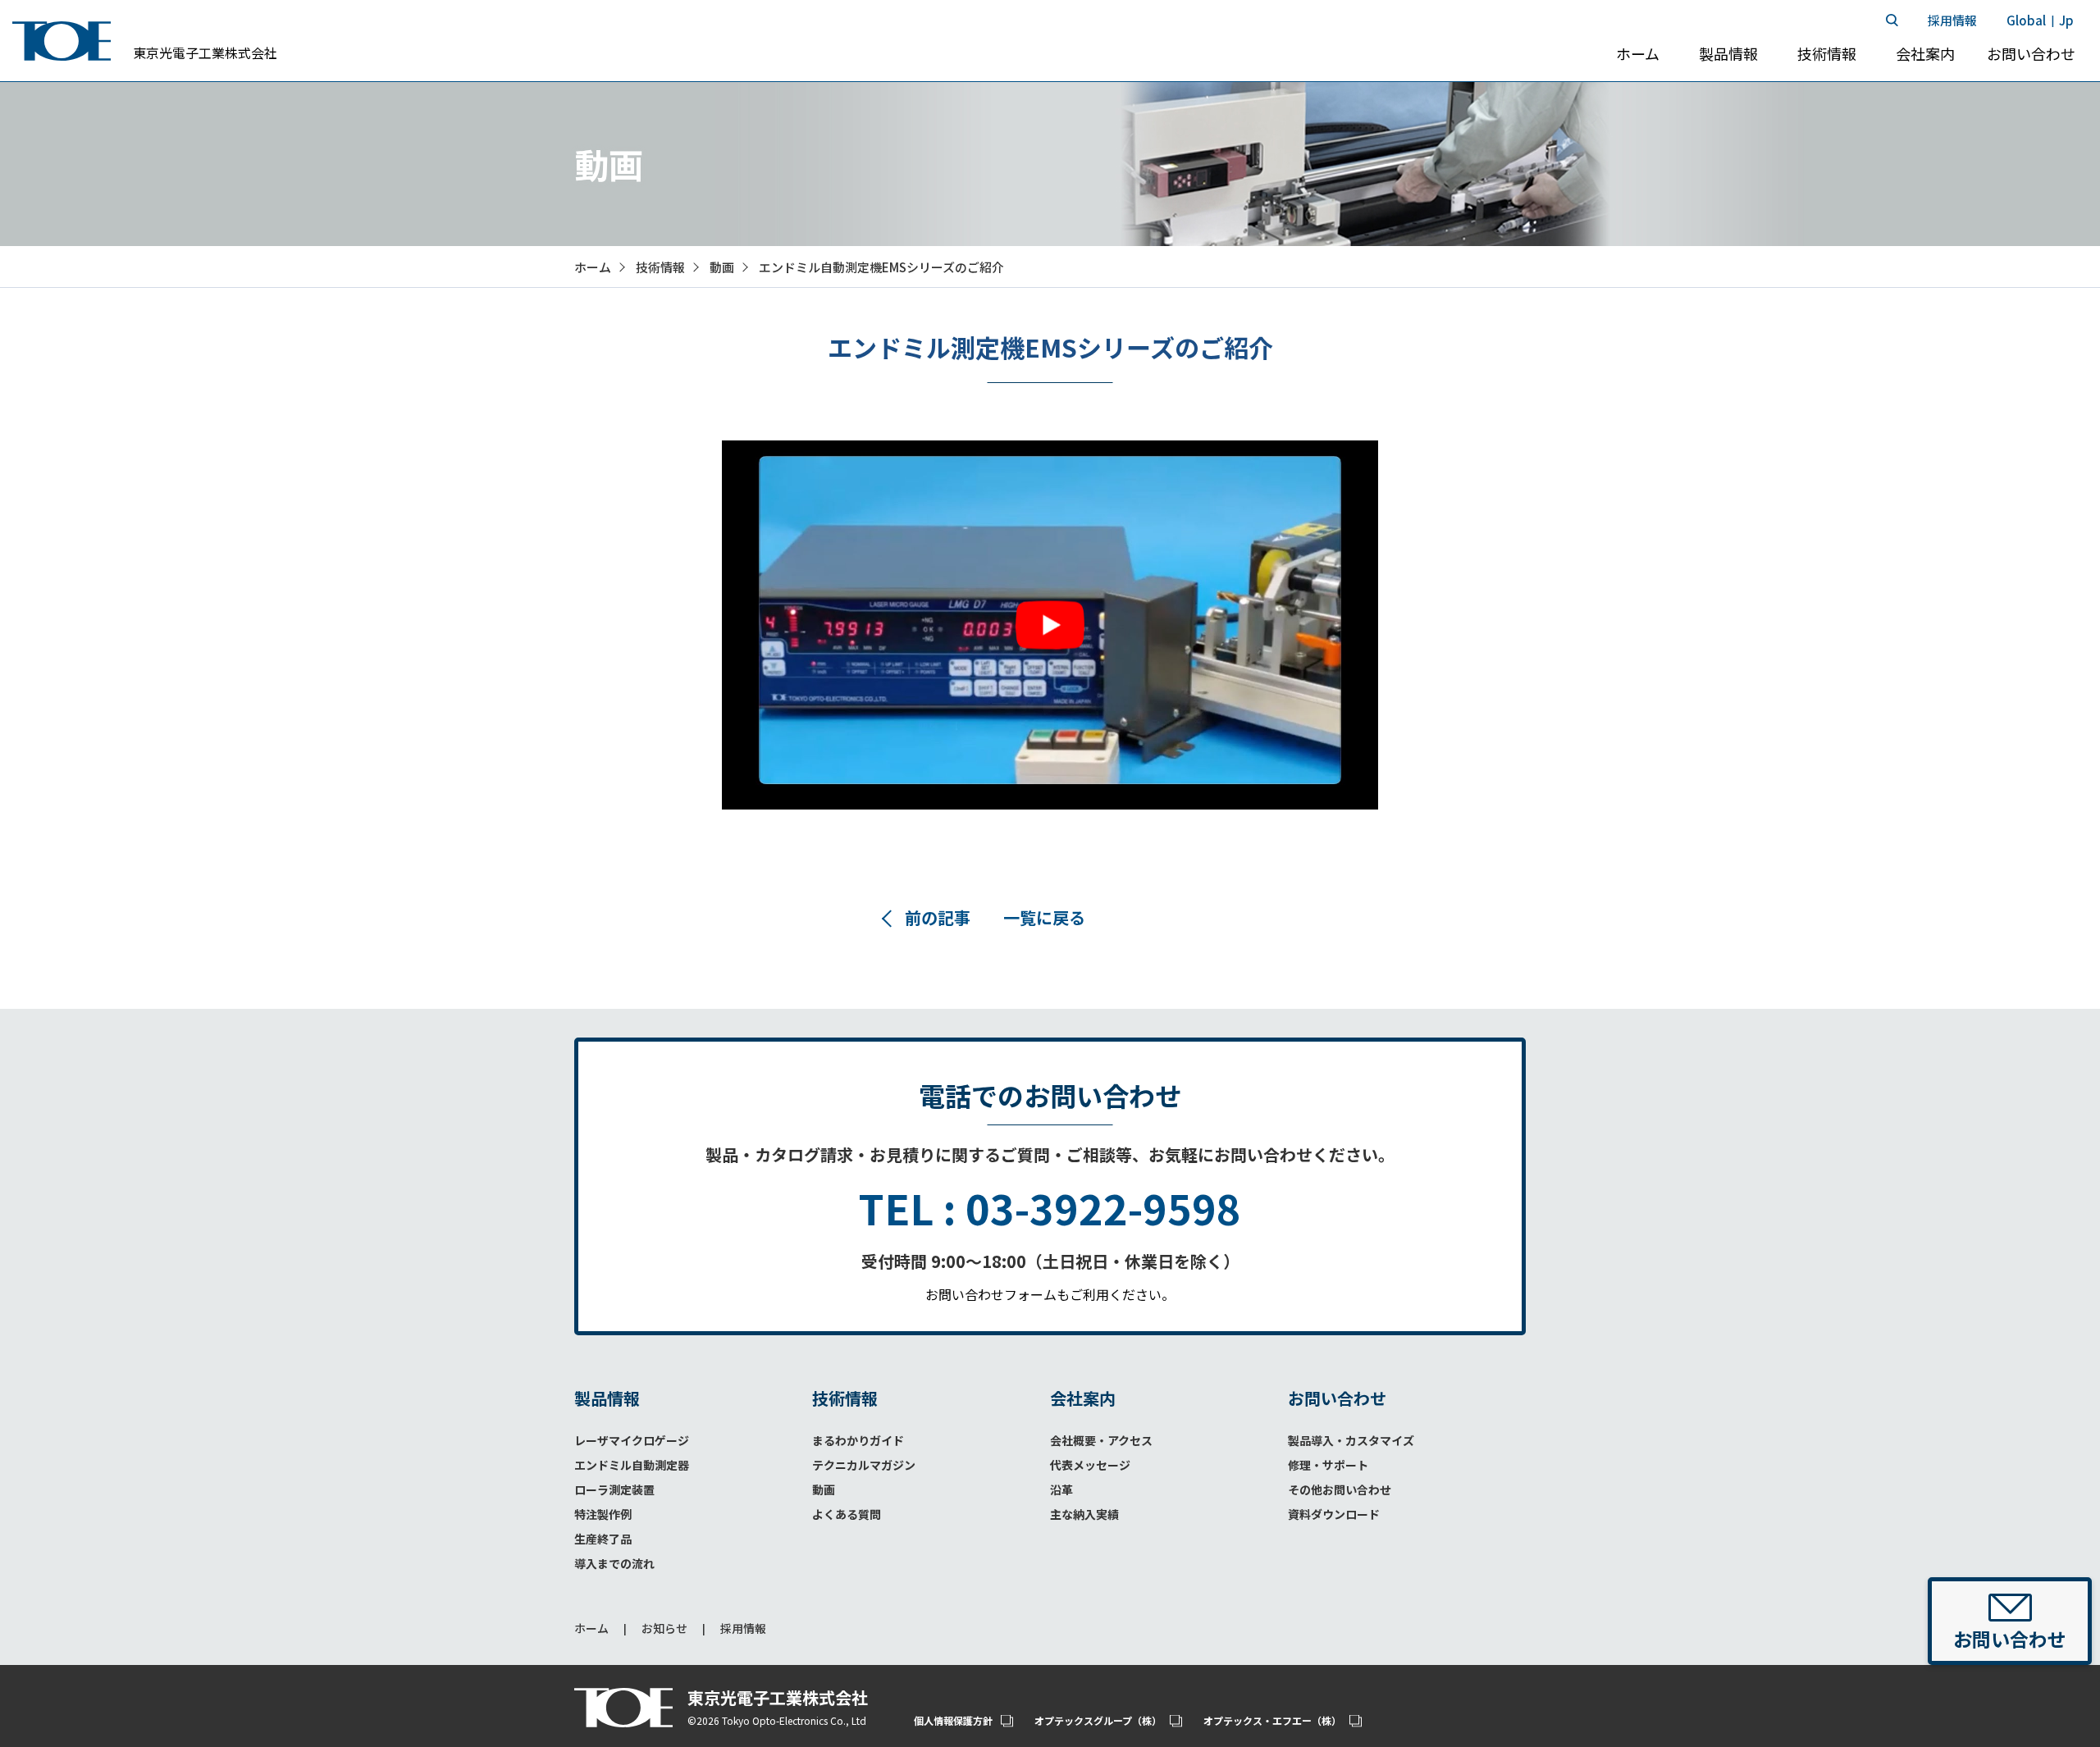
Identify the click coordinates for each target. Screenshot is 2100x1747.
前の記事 (938, 917)
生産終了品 (603, 1539)
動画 (722, 267)
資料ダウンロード (1334, 1514)
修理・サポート (1328, 1465)
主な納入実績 (1084, 1514)
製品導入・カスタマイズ (1351, 1440)
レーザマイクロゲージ (632, 1440)
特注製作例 (603, 1514)
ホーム (591, 1628)
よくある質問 (847, 1514)
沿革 (1061, 1489)
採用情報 (743, 1628)
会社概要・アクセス (1101, 1440)
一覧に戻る (1044, 917)
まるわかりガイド (858, 1440)
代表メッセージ (1090, 1465)
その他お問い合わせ (1340, 1489)
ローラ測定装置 (614, 1489)
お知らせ (664, 1628)
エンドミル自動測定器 (632, 1465)
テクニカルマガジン (864, 1465)
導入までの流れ (614, 1563)
